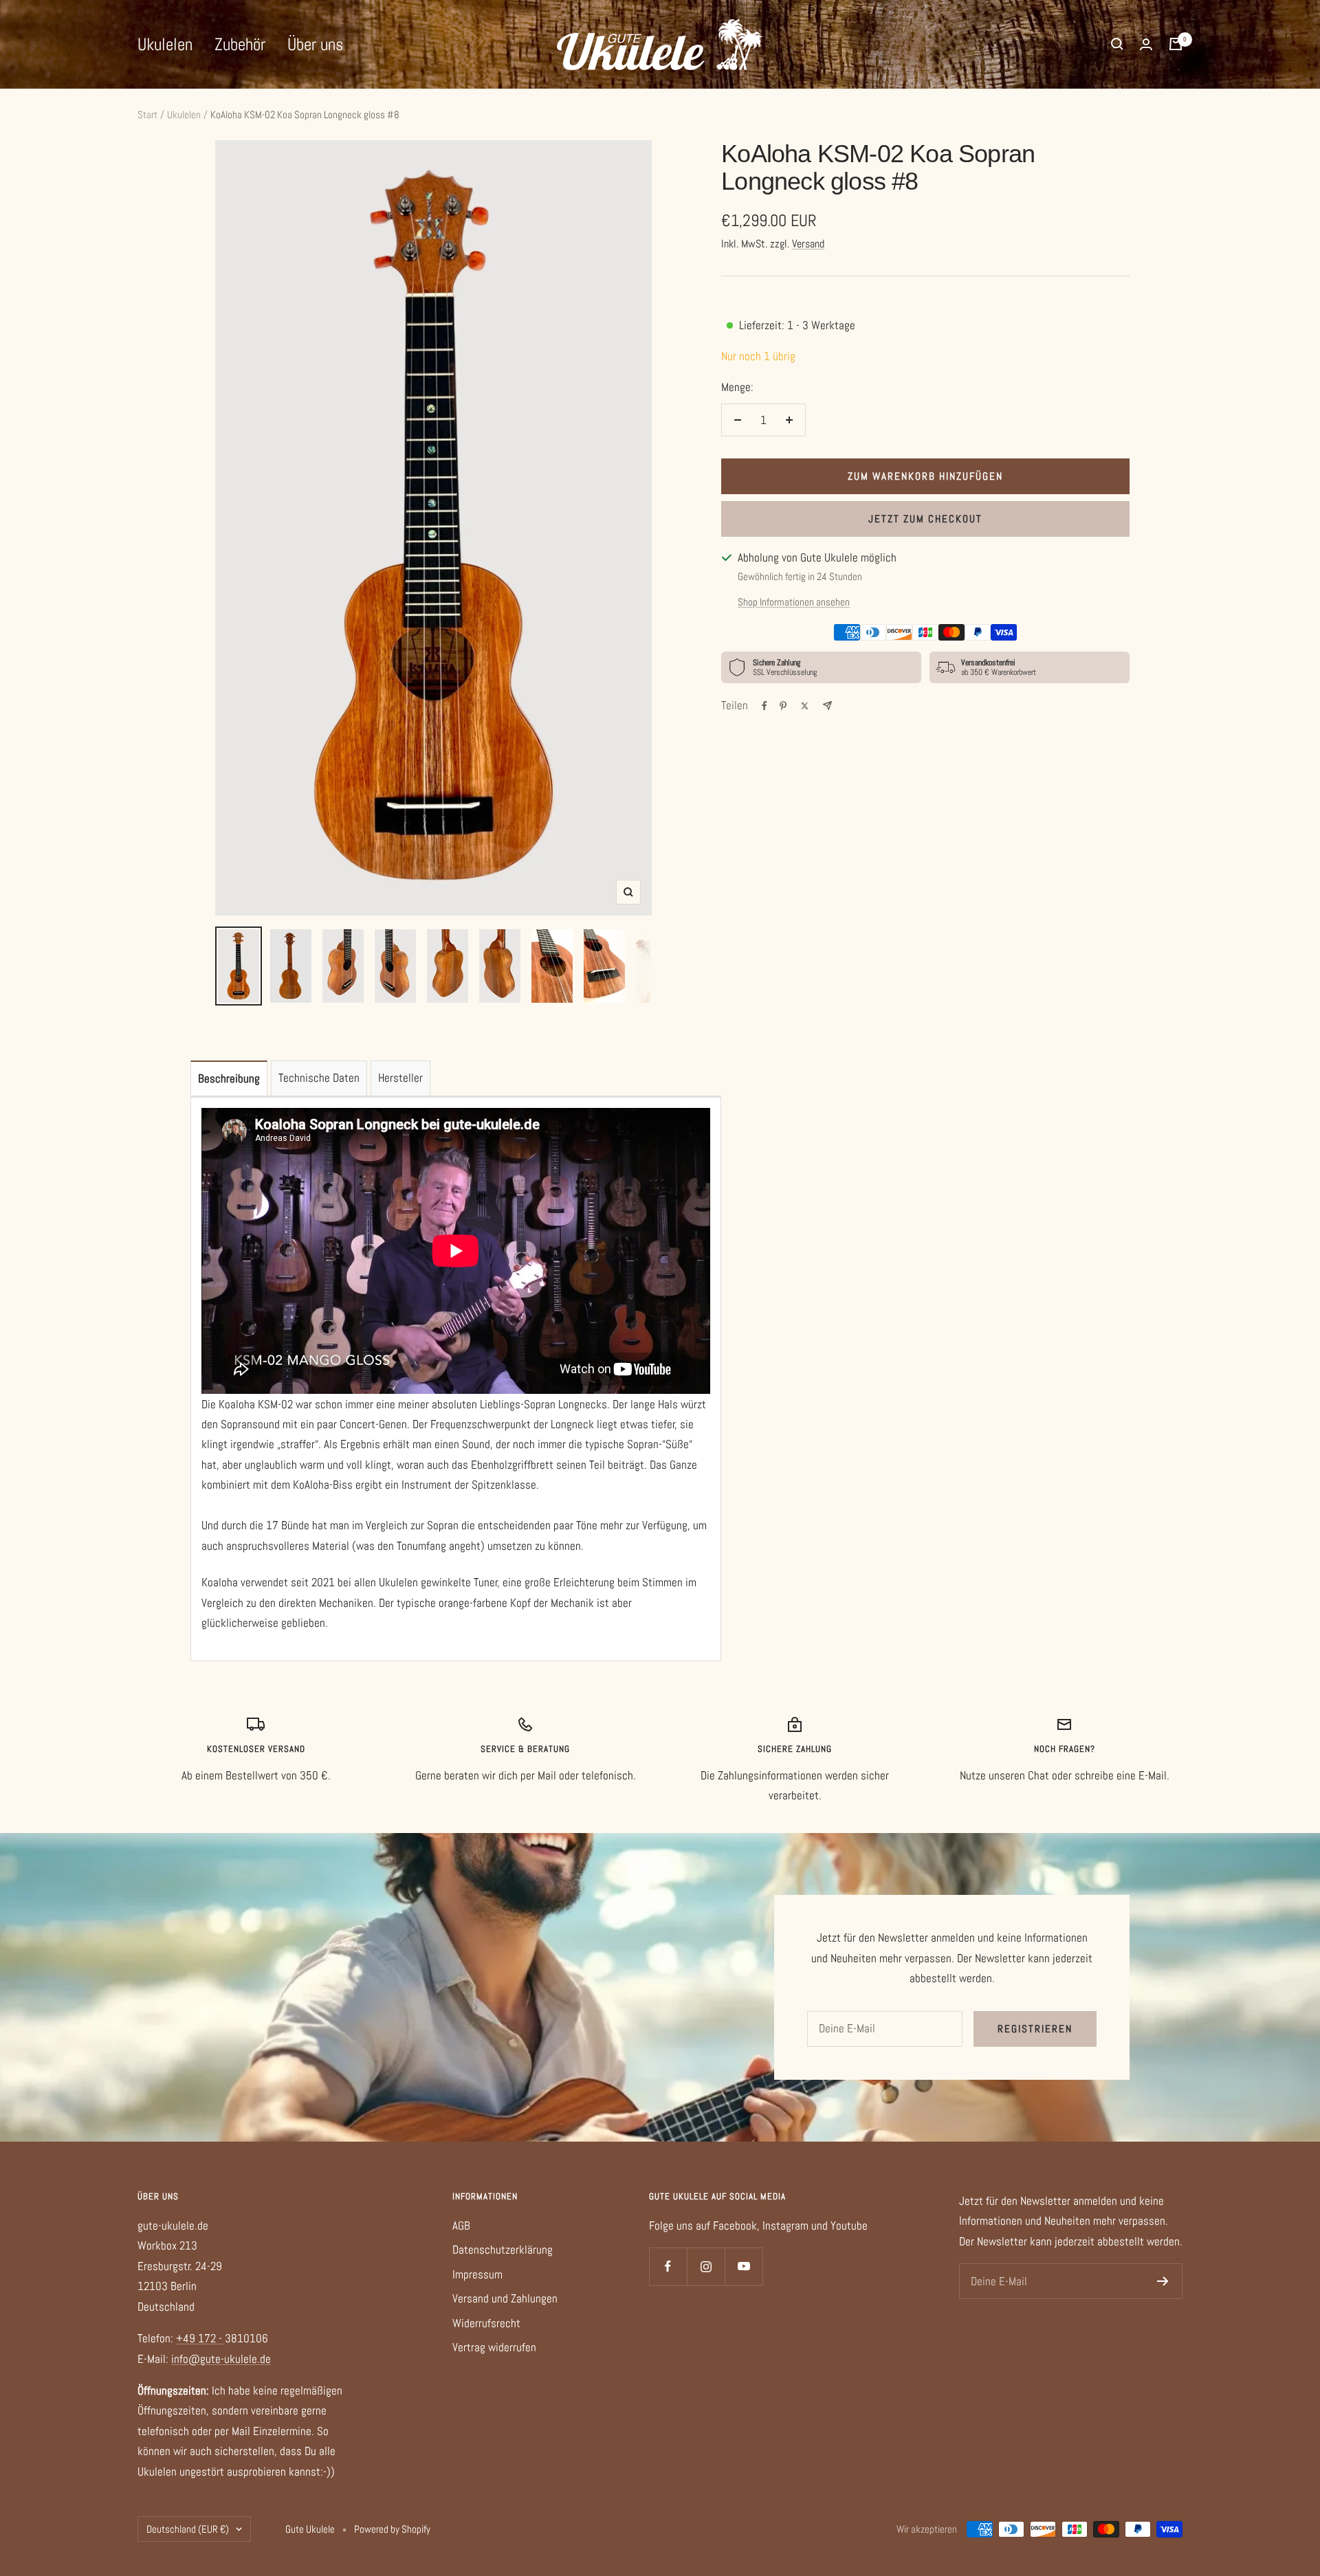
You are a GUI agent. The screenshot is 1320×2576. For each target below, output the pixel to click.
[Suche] (1117, 44)
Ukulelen (165, 44)
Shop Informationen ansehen (794, 602)
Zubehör (240, 44)
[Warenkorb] (1176, 44)
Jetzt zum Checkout (925, 519)
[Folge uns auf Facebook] (668, 2266)
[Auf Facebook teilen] (764, 706)
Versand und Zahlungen (505, 2298)
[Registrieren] (1163, 2281)
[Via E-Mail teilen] (827, 706)
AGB (461, 2225)
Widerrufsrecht (486, 2323)
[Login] (1146, 44)
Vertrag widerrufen (494, 2347)
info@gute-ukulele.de (221, 2359)
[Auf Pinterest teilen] (783, 706)
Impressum (477, 2274)
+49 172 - (200, 2338)
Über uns (315, 44)
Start (147, 114)
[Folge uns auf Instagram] (706, 2266)
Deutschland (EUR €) (188, 2529)
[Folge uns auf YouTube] (744, 2266)
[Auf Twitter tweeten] (805, 706)
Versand (808, 244)
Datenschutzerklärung (503, 2250)
